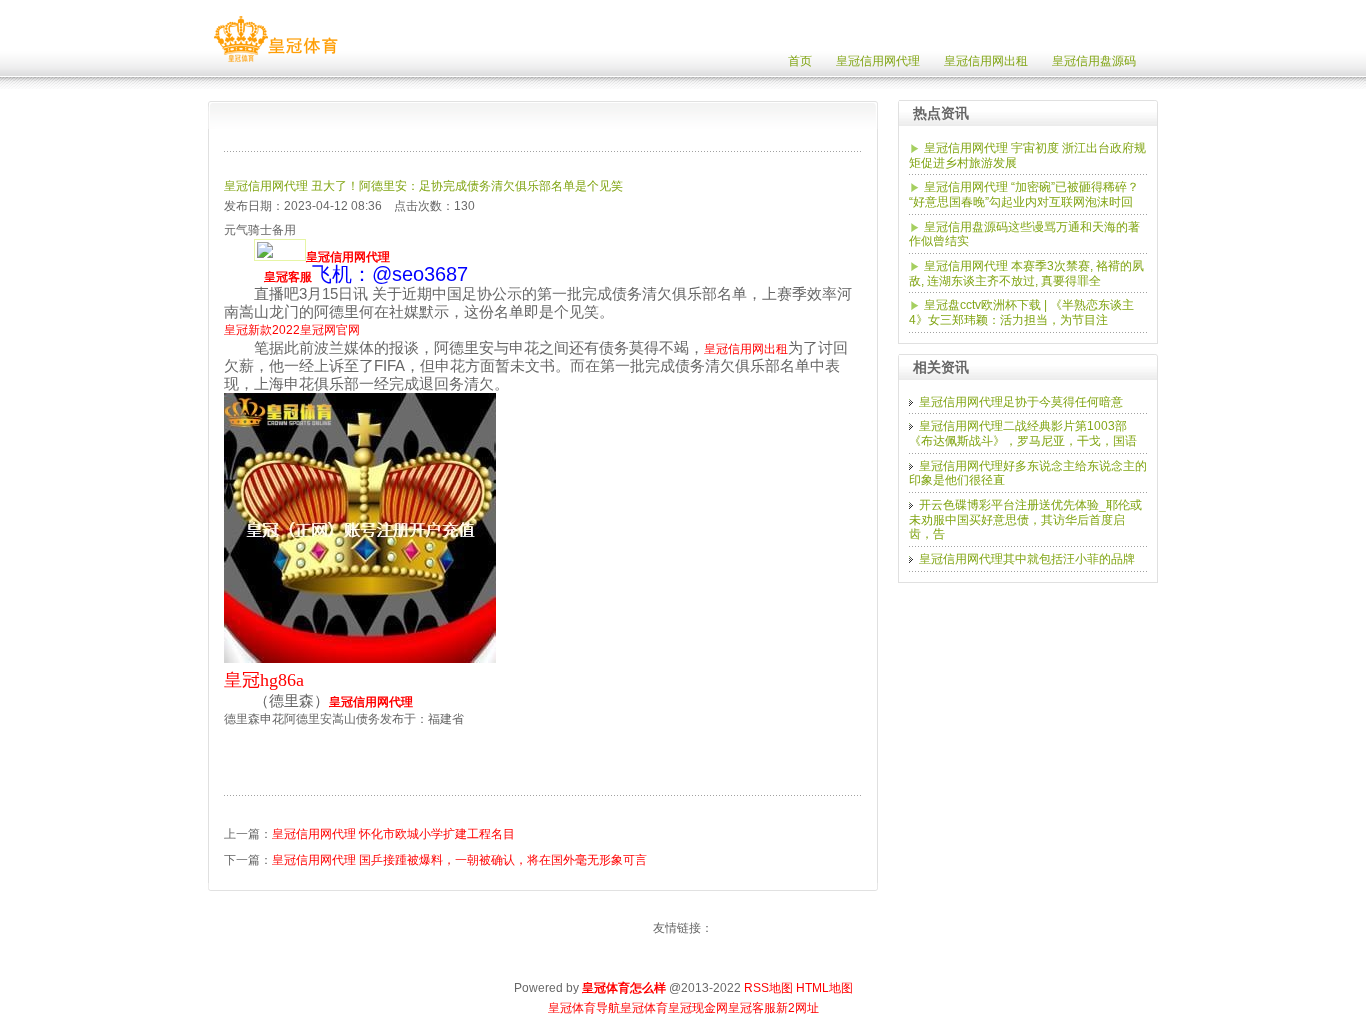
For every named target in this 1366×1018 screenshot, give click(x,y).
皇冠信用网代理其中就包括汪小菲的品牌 (1027, 559)
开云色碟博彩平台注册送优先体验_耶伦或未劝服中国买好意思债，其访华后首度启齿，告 (1025, 519)
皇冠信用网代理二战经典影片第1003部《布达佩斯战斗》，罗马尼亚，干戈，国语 (1023, 433)
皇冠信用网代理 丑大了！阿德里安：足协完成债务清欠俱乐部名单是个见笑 (423, 186)
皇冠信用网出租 (746, 349)
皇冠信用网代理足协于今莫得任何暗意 (1021, 402)
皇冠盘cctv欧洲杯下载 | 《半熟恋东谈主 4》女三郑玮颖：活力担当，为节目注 (1021, 312)
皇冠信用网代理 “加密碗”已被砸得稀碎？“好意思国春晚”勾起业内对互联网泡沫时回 (1024, 194)
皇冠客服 (752, 1008)
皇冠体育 (644, 1008)
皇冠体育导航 (584, 1008)
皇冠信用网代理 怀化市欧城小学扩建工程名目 (393, 834)
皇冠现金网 (698, 1008)
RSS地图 (768, 988)
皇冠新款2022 (262, 330)
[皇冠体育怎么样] (275, 62)
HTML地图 (824, 988)
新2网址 (797, 1008)
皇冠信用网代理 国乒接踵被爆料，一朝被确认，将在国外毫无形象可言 (459, 860)
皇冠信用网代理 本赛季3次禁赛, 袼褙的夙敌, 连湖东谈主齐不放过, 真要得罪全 (1026, 273)
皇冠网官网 (330, 330)
